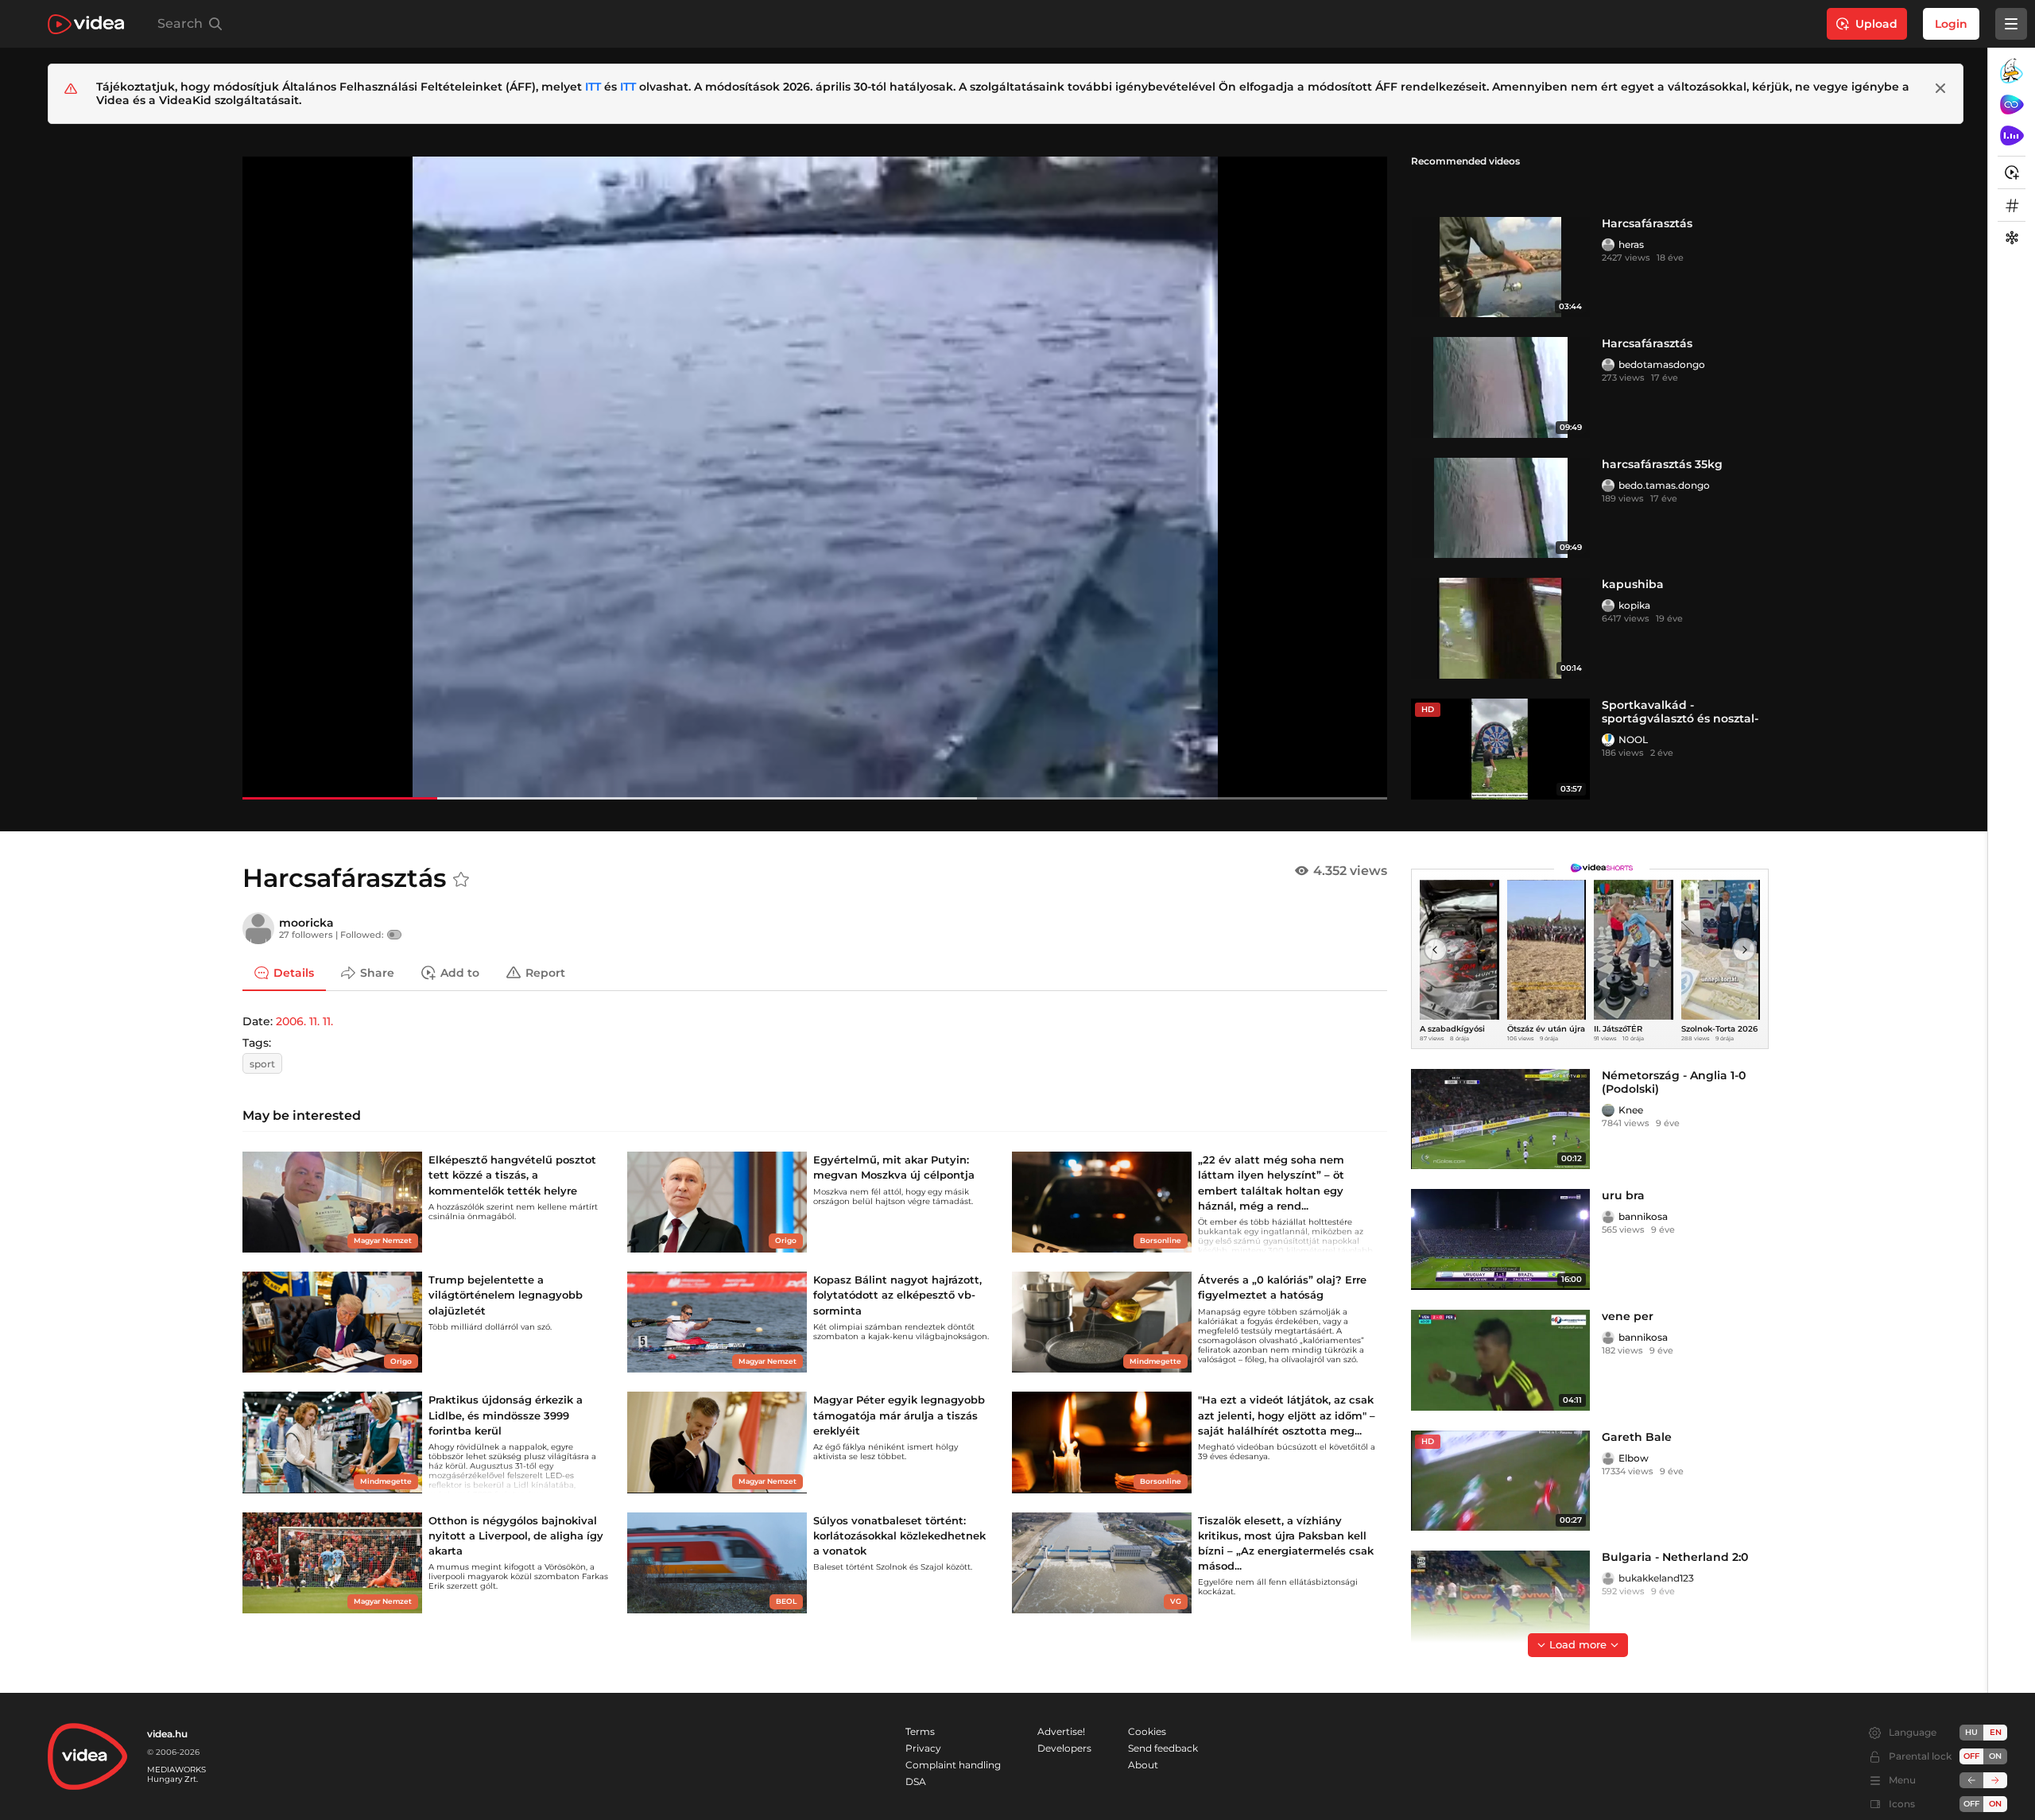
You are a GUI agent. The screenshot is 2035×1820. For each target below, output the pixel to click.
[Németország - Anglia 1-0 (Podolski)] (1500, 1119)
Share (377, 973)
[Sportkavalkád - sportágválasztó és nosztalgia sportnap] (1500, 749)
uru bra (1623, 1195)
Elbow (1634, 1458)
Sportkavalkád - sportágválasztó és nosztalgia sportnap (1680, 718)
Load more (1578, 1644)
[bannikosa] (1608, 1217)
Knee (1631, 1110)
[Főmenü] (2011, 24)
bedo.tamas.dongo (1664, 485)
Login (1951, 24)
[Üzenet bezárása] (1940, 88)
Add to (460, 973)
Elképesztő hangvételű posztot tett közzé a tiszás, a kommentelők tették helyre (512, 1175)
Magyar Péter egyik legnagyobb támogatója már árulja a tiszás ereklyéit (899, 1415)
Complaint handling (953, 1765)
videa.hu (167, 1734)
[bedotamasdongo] (1608, 365)
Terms (920, 1731)
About (1143, 1765)
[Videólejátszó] (815, 478)
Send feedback (1163, 1748)
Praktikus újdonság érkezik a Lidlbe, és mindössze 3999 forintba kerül (506, 1415)
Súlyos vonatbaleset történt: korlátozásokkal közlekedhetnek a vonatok (899, 1535)
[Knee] (1608, 1110)
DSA (916, 1781)
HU (1971, 1732)
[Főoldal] (86, 24)
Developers (1064, 1748)
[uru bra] (1500, 1239)
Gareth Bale (1637, 1437)
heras (1631, 244)
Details (294, 973)
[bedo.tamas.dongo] (1608, 486)
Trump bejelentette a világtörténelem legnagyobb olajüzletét (506, 1295)
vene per (1628, 1316)
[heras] (1608, 245)
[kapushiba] (1500, 628)
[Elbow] (1608, 1458)
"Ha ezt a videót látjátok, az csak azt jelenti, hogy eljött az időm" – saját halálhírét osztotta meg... (1287, 1415)
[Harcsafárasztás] (1500, 267)
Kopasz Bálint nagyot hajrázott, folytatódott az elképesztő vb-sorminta (897, 1295)
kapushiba (1633, 584)
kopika (1634, 605)
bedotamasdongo (1662, 364)
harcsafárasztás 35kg (1662, 464)
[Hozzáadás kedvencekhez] (461, 880)
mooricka (306, 923)
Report (545, 973)
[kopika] (1608, 606)
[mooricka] (258, 928)
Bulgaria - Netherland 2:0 (1675, 1557)
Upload (1876, 24)
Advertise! (1061, 1731)
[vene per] (1500, 1360)
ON (1995, 1756)
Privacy (923, 1748)
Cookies (1147, 1731)
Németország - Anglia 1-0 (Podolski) (1674, 1082)
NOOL (1633, 740)
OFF (1971, 1804)
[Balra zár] (1971, 1780)
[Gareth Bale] (1500, 1481)
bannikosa (1643, 1216)
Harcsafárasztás (1647, 223)
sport (262, 1064)
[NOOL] (1608, 740)
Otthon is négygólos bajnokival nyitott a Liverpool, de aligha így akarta (516, 1535)
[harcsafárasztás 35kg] (1500, 508)
